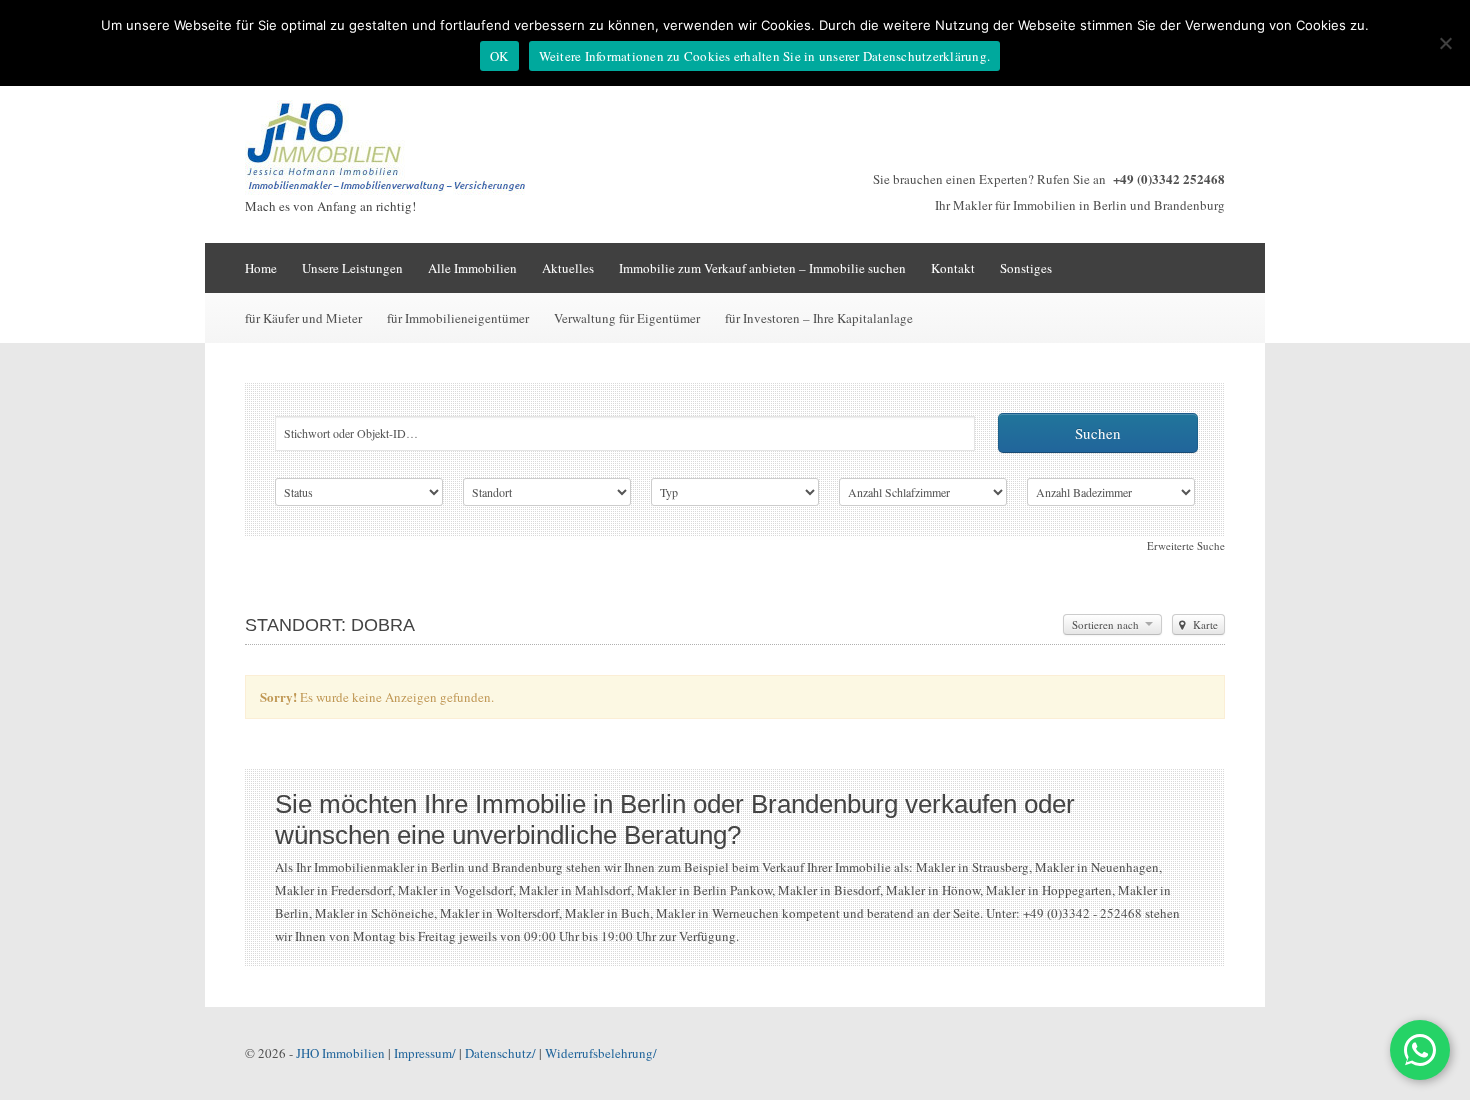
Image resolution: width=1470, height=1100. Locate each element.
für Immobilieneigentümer (458, 318)
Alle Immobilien (472, 268)
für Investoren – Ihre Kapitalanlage (819, 318)
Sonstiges (1026, 268)
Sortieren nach (1107, 624)
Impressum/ (425, 1053)
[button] (1420, 1050)
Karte (1204, 624)
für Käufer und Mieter (303, 318)
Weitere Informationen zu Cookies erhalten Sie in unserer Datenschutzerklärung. (765, 56)
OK (499, 56)
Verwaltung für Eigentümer (627, 318)
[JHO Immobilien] (395, 190)
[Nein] (1445, 43)
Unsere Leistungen (352, 268)
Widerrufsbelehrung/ (601, 1053)
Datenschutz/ (500, 1053)
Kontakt (953, 268)
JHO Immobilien (340, 1053)
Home (261, 268)
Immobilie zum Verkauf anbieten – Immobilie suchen (762, 268)
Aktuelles (568, 268)
